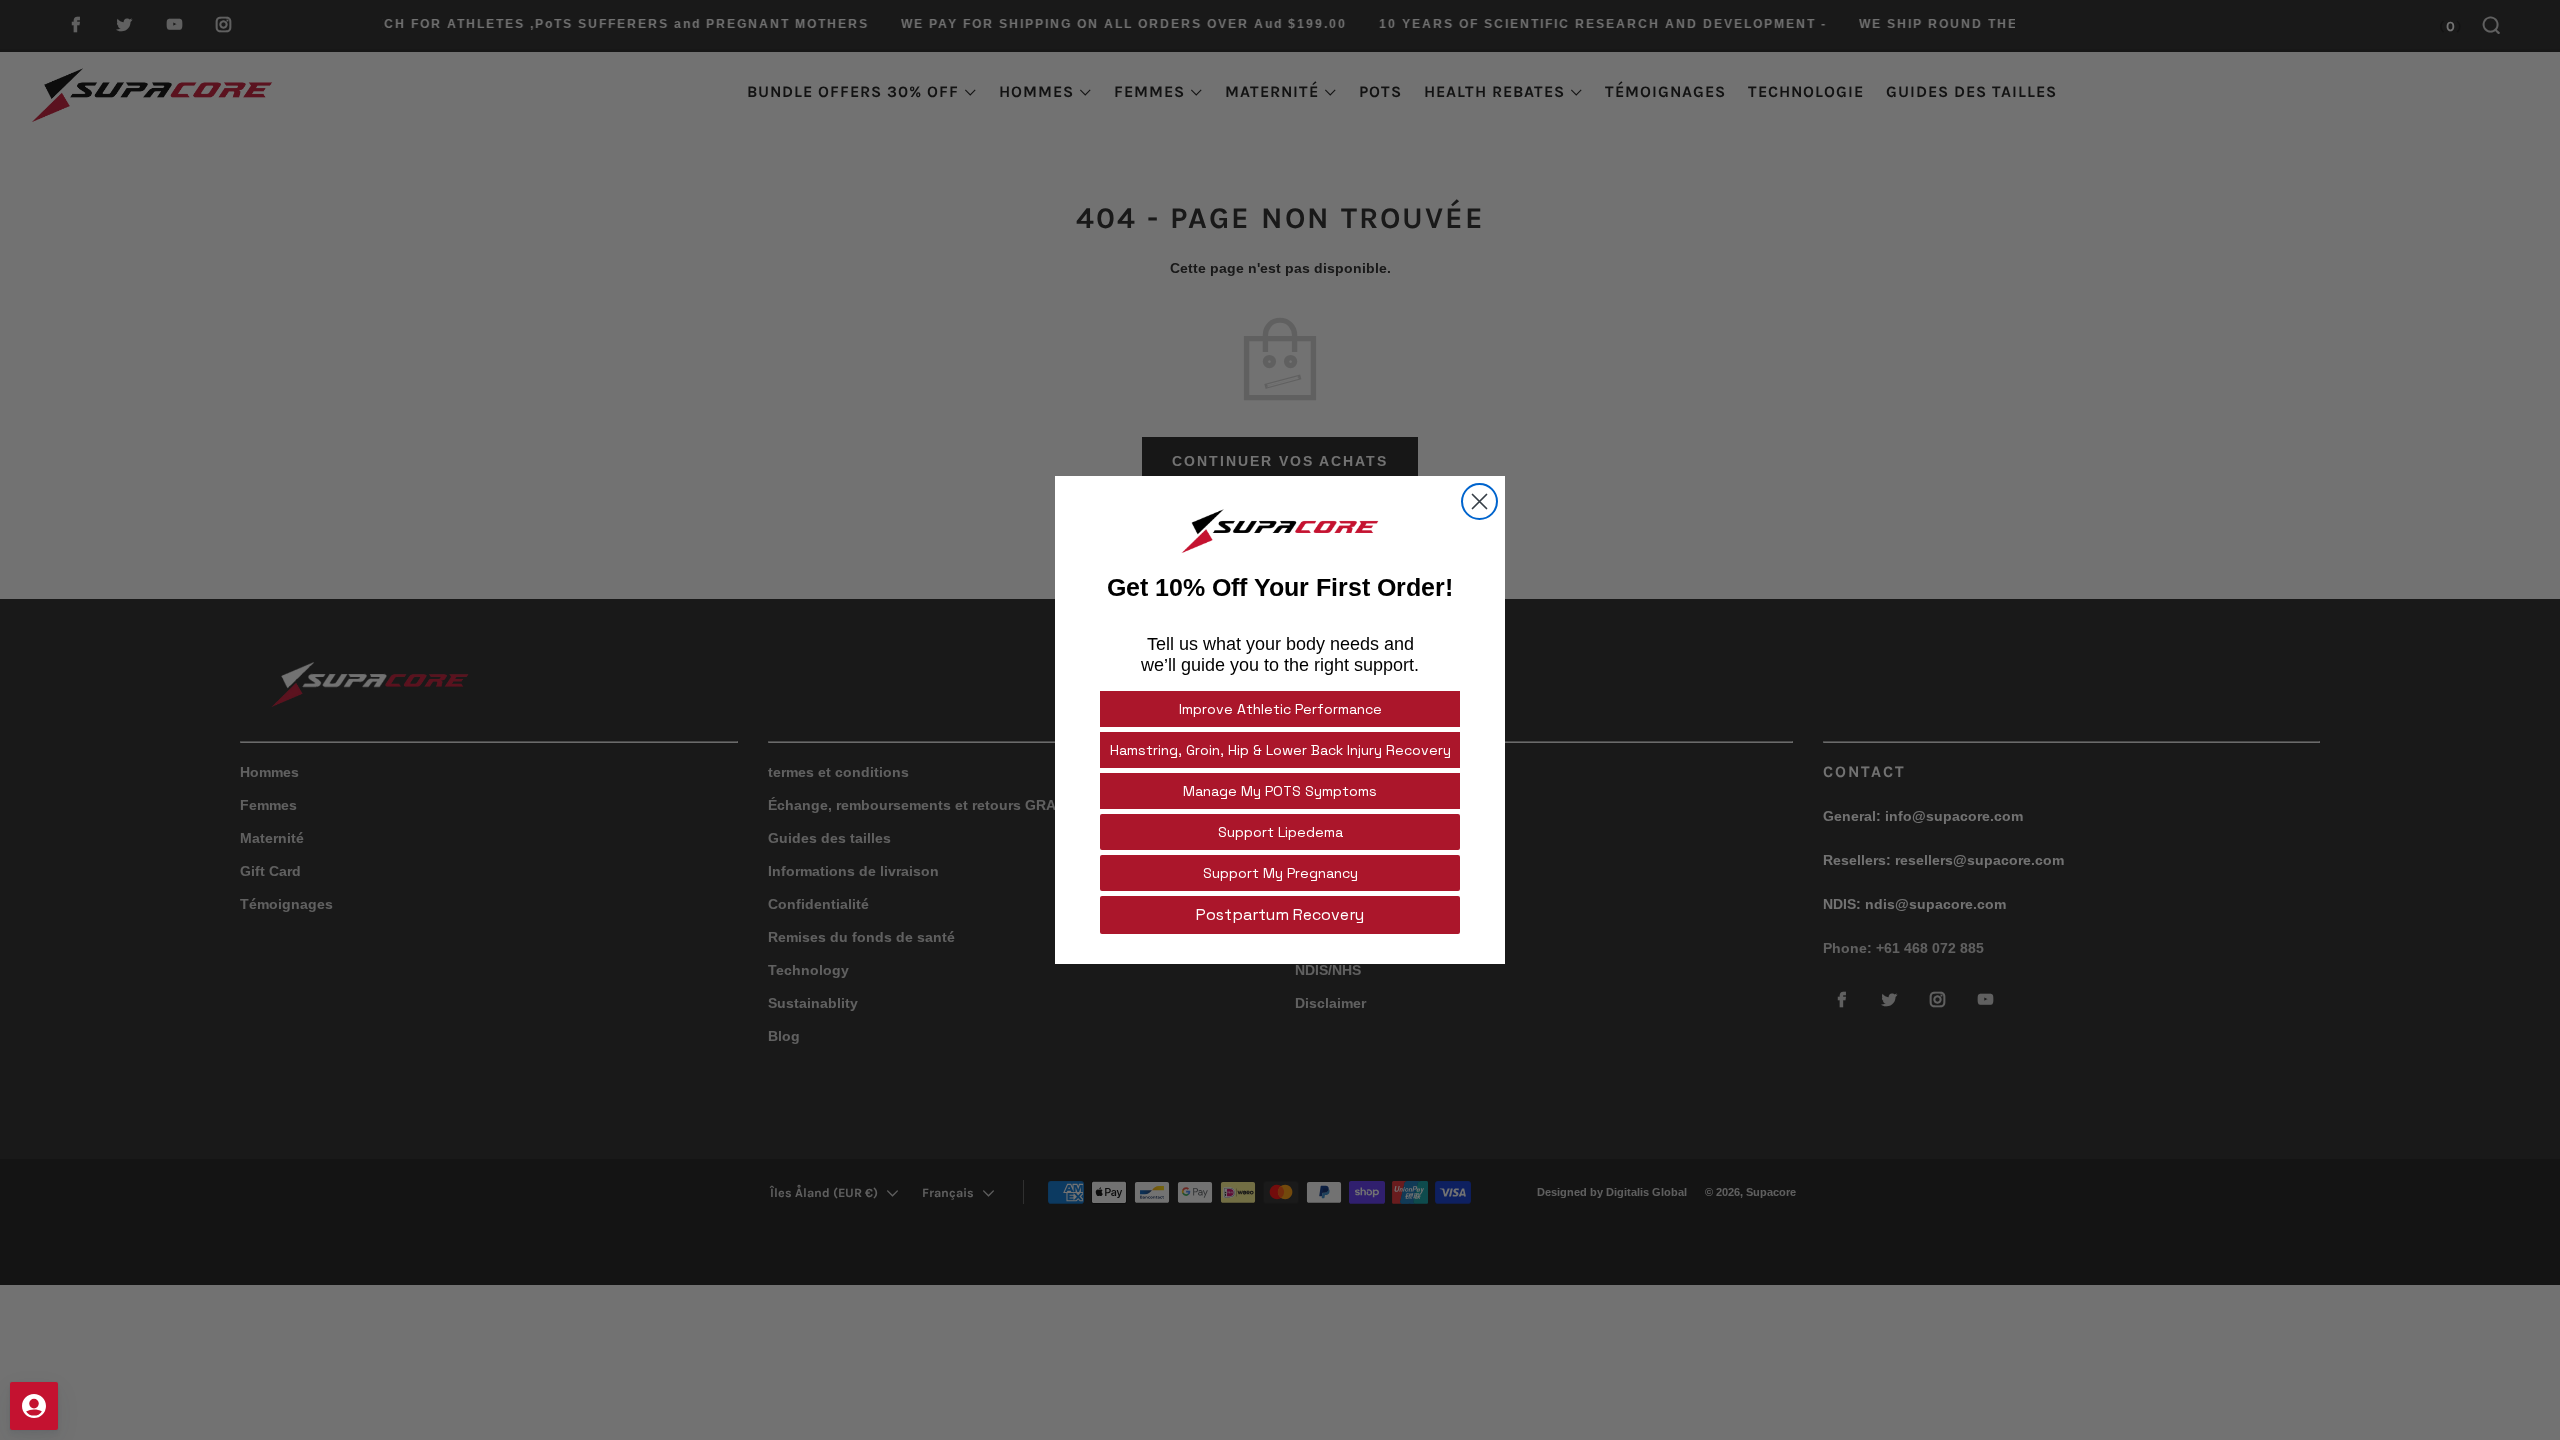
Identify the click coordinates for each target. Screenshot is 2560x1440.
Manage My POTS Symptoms (1280, 791)
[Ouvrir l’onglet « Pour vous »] (34, 1406)
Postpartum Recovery (1280, 914)
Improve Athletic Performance (1280, 709)
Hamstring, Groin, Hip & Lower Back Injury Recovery (1280, 750)
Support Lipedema (1280, 832)
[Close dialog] (1479, 501)
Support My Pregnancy (1280, 873)
